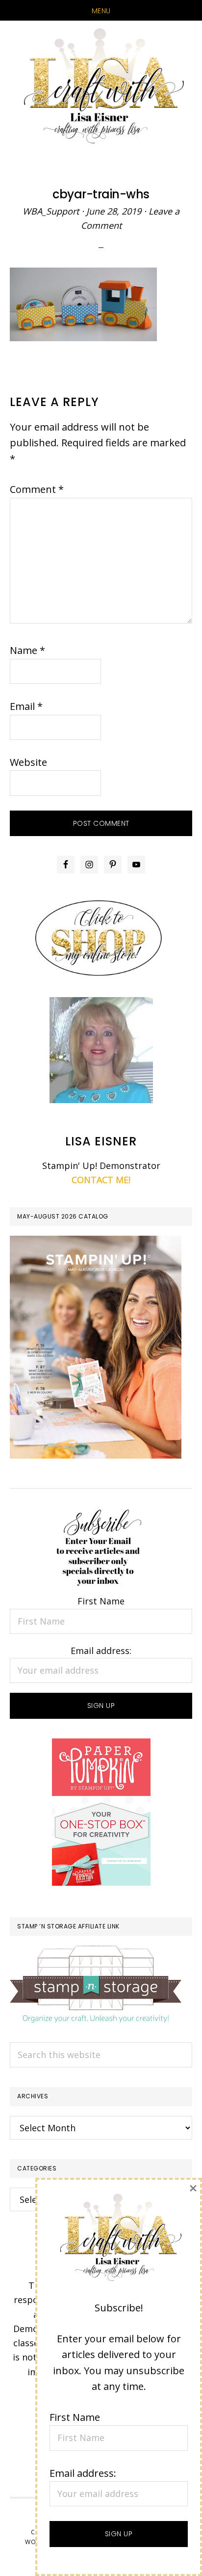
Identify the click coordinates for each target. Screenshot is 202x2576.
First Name (101, 1601)
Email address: (101, 1651)
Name (27, 650)
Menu (101, 11)
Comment (37, 489)
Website (28, 762)
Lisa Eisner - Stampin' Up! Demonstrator (101, 87)
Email (26, 706)
